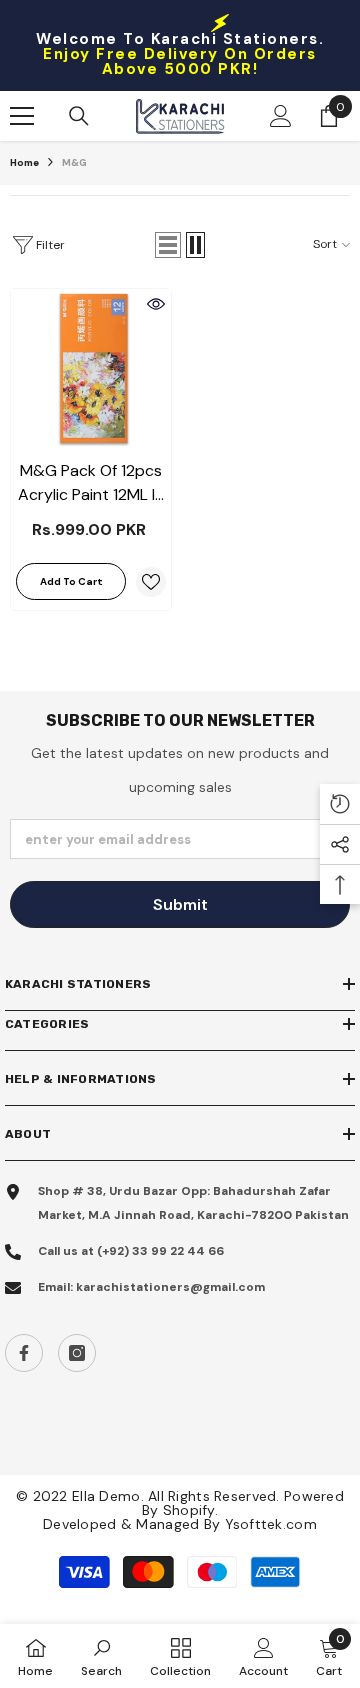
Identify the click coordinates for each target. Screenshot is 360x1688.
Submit (180, 904)
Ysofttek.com (271, 1524)
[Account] (281, 116)
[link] (101, 1656)
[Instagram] (77, 1353)
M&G (74, 162)
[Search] (79, 116)
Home (24, 162)
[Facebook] (24, 1353)
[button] (168, 245)
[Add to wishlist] (151, 582)
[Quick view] (156, 304)
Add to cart (71, 581)
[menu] (22, 116)
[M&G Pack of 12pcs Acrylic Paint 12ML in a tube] (91, 369)
